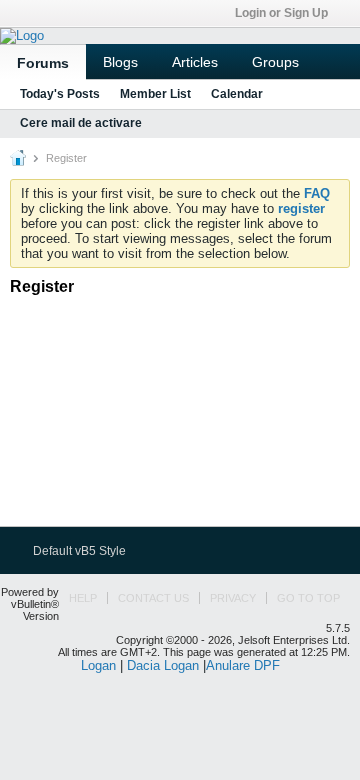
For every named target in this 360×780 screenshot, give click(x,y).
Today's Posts (60, 94)
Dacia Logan (163, 665)
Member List (155, 94)
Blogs (120, 62)
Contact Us (153, 598)
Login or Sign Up (281, 13)
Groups (275, 62)
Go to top (308, 598)
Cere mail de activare (81, 123)
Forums (43, 63)
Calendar (237, 94)
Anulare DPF (243, 665)
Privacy (233, 598)
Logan (98, 665)
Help (83, 598)
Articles (195, 62)
